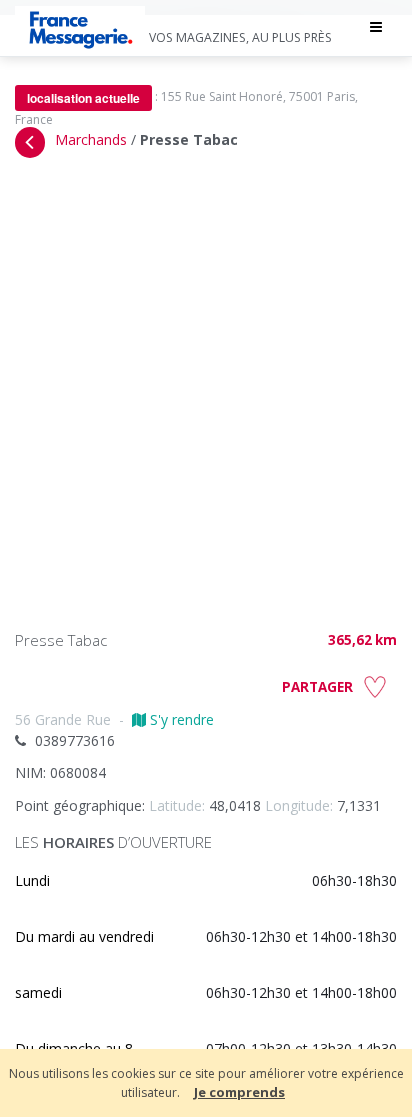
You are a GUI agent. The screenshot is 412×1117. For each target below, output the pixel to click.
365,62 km (362, 640)
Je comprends (239, 1092)
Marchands (91, 139)
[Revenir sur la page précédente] (30, 142)
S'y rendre (180, 719)
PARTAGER (317, 687)
